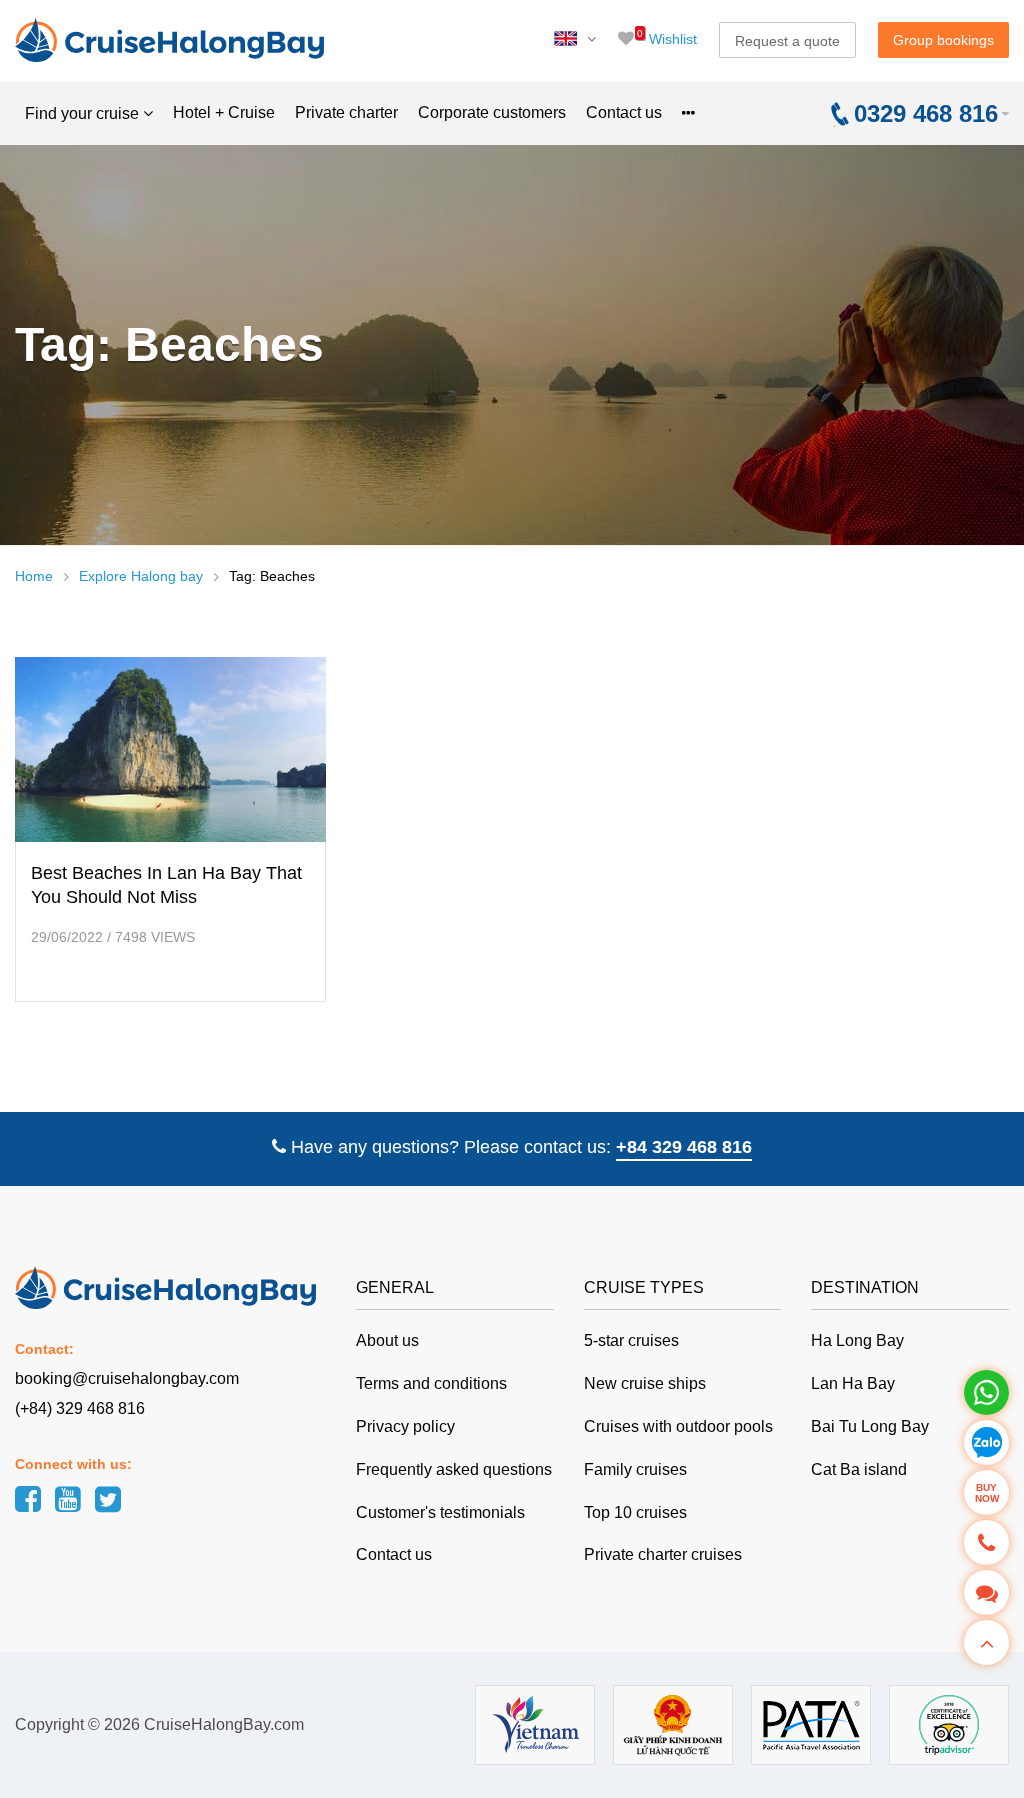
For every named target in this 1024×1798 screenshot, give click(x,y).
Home (34, 576)
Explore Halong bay (141, 576)
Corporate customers (492, 112)
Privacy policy (405, 1426)
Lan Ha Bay (853, 1383)
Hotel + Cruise (224, 112)
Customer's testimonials (440, 1512)
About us (387, 1340)
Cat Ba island (859, 1469)
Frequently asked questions (454, 1469)
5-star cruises (631, 1340)
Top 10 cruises (635, 1512)
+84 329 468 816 (684, 1147)
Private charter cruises (663, 1554)
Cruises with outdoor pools (678, 1426)
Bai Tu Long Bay (870, 1426)
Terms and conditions (431, 1383)
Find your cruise (84, 113)
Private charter (346, 112)
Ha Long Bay (857, 1340)
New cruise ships (645, 1383)
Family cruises (635, 1469)
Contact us (624, 112)
